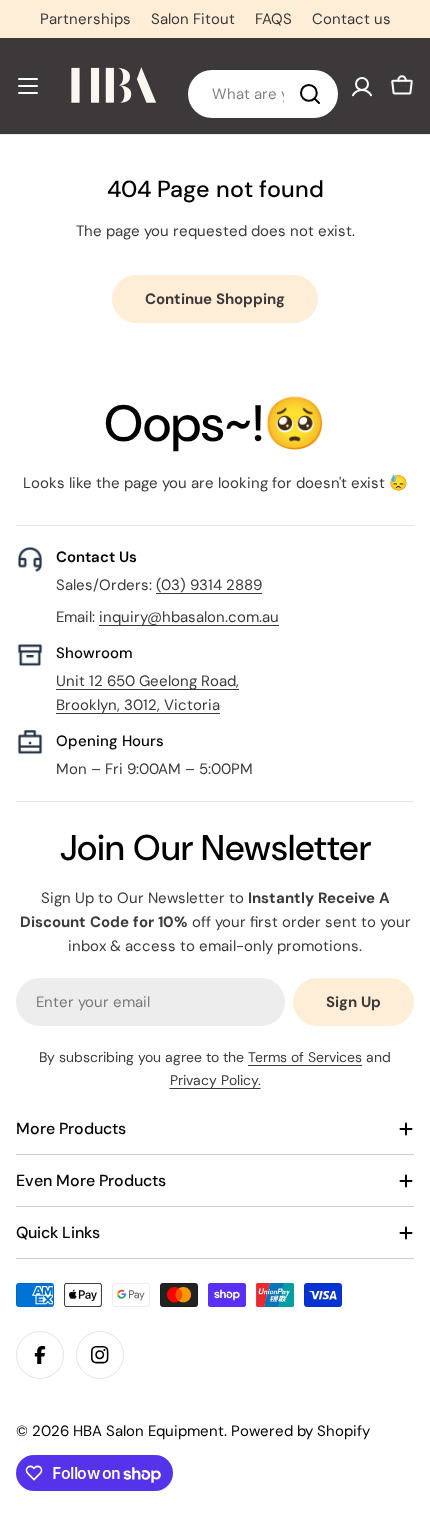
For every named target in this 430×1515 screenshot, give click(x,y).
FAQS (273, 19)
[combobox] (263, 94)
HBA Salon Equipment (148, 1431)
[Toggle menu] (28, 86)
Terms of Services (305, 1057)
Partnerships (85, 19)
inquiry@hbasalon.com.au (189, 617)
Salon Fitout (193, 19)
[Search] (310, 94)
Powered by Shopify (300, 1431)
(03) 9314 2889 (209, 585)
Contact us (351, 19)
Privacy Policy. (215, 1080)
